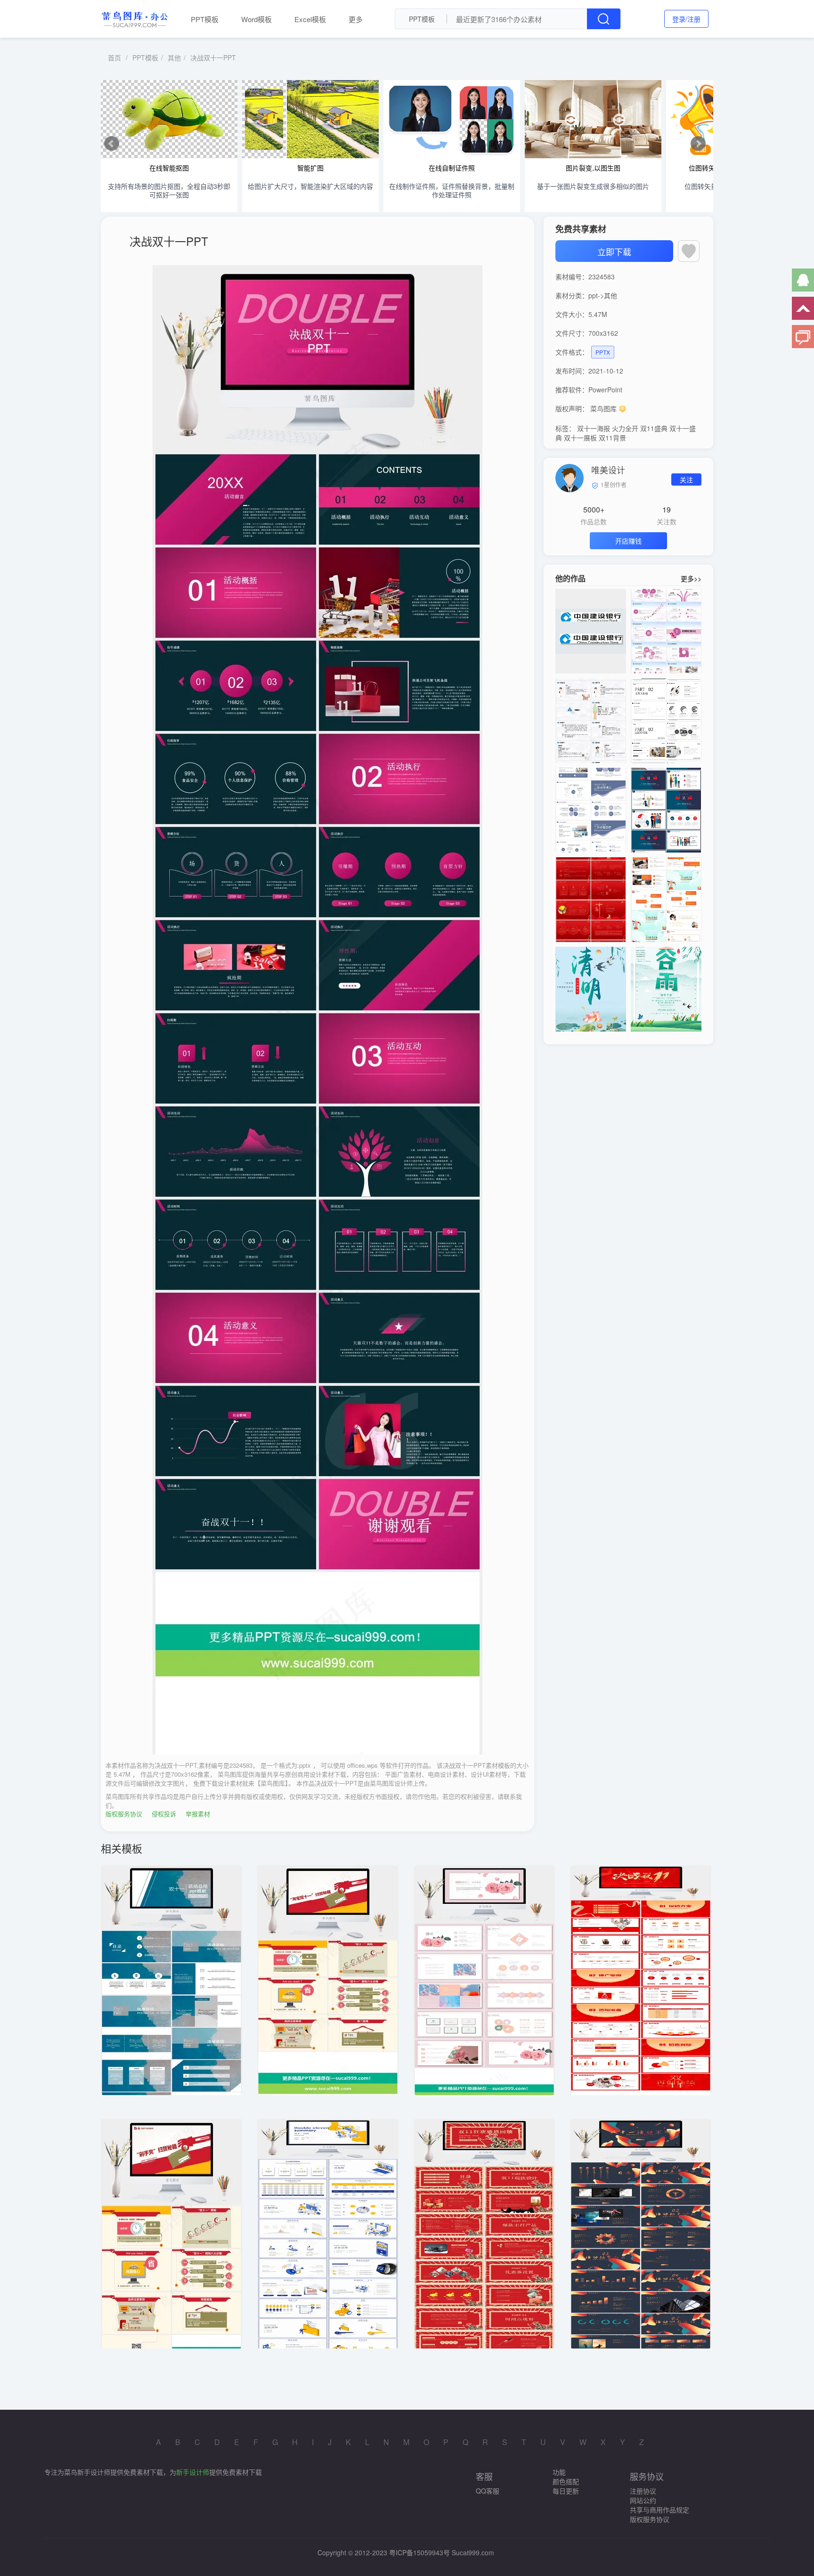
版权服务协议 (124, 1814)
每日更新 (566, 2491)
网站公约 (643, 2500)
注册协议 (643, 2491)
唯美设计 (608, 470)
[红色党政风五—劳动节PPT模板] (591, 900)
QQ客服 (488, 2491)
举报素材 (198, 1814)
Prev (112, 144)
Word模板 (256, 19)
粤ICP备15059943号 (419, 2552)
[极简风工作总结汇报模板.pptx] (666, 721)
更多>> (691, 578)
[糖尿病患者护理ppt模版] (591, 721)
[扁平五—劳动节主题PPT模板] (666, 810)
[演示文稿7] (666, 900)
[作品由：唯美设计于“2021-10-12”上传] (570, 477)
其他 (174, 57)
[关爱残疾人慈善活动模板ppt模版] (666, 631)
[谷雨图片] (666, 989)
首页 (114, 57)
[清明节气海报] (591, 989)
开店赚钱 (628, 541)
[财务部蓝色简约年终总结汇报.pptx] (591, 810)
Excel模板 (310, 19)
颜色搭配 (566, 2481)
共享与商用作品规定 (659, 2510)
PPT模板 (205, 19)
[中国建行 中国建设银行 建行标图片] (591, 631)
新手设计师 (193, 2472)
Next (698, 144)
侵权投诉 (164, 1814)
